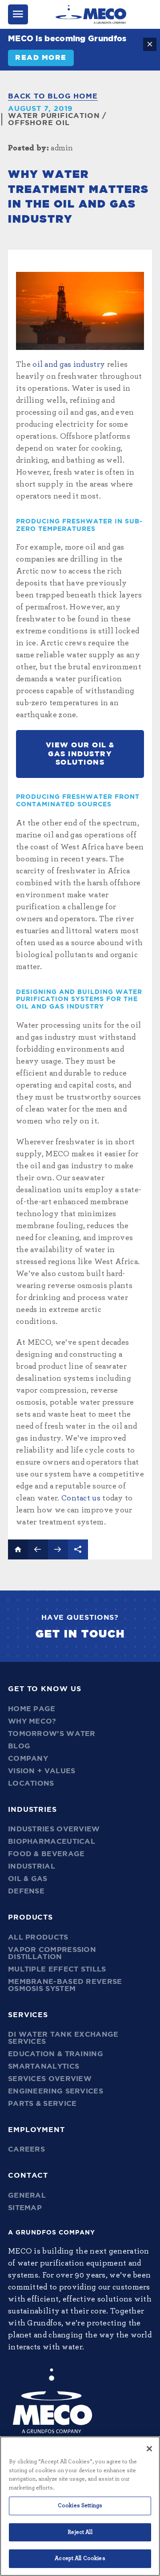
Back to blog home (53, 96)
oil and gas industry (69, 365)
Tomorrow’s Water (52, 1734)
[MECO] (91, 14)
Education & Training (56, 2054)
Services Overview (50, 2079)
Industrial (32, 1866)
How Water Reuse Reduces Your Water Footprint (38, 1549)
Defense (26, 1891)
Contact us (81, 1498)
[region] (80, 2506)
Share (78, 1549)
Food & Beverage (46, 1854)
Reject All (80, 2532)
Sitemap (25, 2208)
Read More (41, 58)
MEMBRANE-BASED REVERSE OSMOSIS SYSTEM (65, 1985)
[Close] (149, 2449)
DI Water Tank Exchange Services (63, 2038)
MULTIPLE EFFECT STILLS (57, 1969)
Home (18, 1549)
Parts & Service (42, 2104)
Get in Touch (80, 1634)
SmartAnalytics (44, 2066)
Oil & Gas (28, 1879)
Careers (26, 2149)
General (27, 2195)
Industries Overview (54, 1829)
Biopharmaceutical (52, 1842)
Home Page (32, 1709)
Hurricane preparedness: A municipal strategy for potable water (58, 1549)
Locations (31, 1783)
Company (28, 1759)
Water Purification (54, 116)
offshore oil (39, 123)
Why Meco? (32, 1721)
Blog (19, 1746)
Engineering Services (56, 2091)
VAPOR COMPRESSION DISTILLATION (52, 1953)
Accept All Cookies (80, 2558)
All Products (38, 1937)
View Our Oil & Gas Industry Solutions (80, 754)
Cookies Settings (80, 2506)
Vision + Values (42, 1771)
